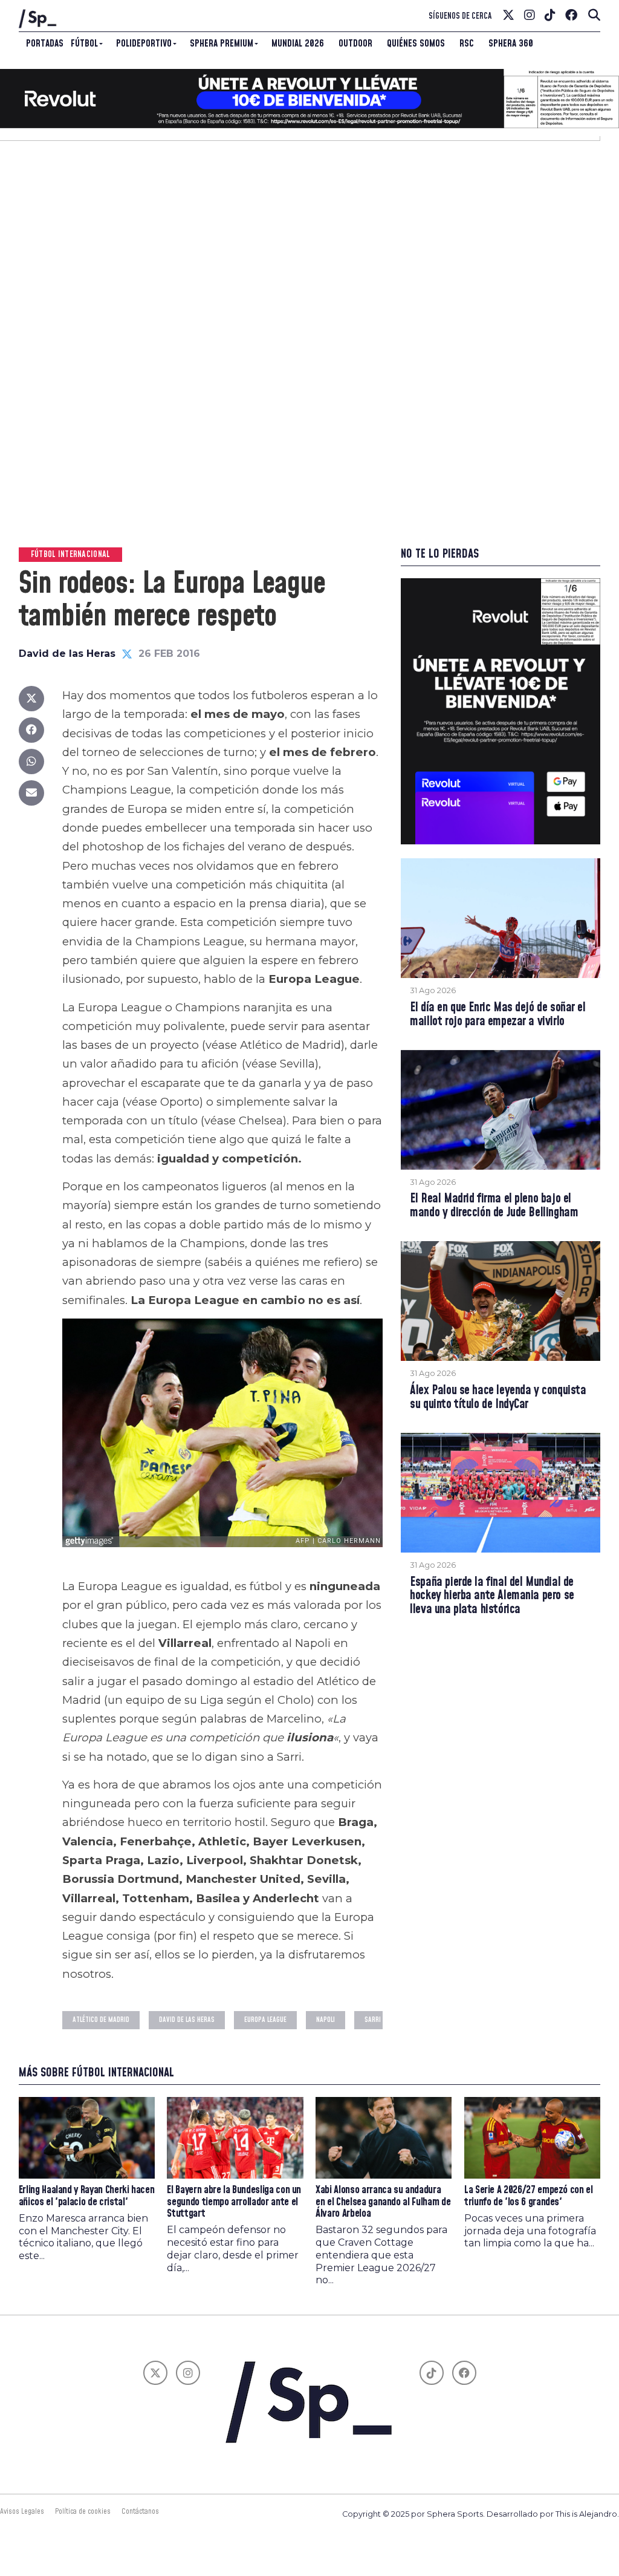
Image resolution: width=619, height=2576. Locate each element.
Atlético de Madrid (101, 2020)
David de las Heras (67, 654)
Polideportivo (144, 44)
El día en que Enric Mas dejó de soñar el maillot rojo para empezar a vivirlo (497, 1015)
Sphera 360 (511, 44)
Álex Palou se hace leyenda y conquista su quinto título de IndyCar (498, 1398)
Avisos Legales (22, 2511)
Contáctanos (140, 2511)
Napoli (326, 2020)
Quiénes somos (416, 44)
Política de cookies (83, 2511)
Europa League (265, 2020)
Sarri (373, 2020)
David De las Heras (187, 2020)
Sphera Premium (222, 44)
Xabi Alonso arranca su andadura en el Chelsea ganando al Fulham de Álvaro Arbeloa (383, 2202)
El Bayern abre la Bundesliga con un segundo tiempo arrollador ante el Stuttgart (234, 2202)
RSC (467, 44)
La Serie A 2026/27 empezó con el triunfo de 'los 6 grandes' (529, 2196)
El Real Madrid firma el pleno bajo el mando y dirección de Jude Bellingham (494, 1206)
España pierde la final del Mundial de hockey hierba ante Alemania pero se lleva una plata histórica (492, 1596)
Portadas (45, 44)
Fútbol (84, 44)
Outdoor (355, 44)
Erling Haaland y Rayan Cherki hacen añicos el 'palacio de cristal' (87, 2196)
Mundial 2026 (298, 44)
